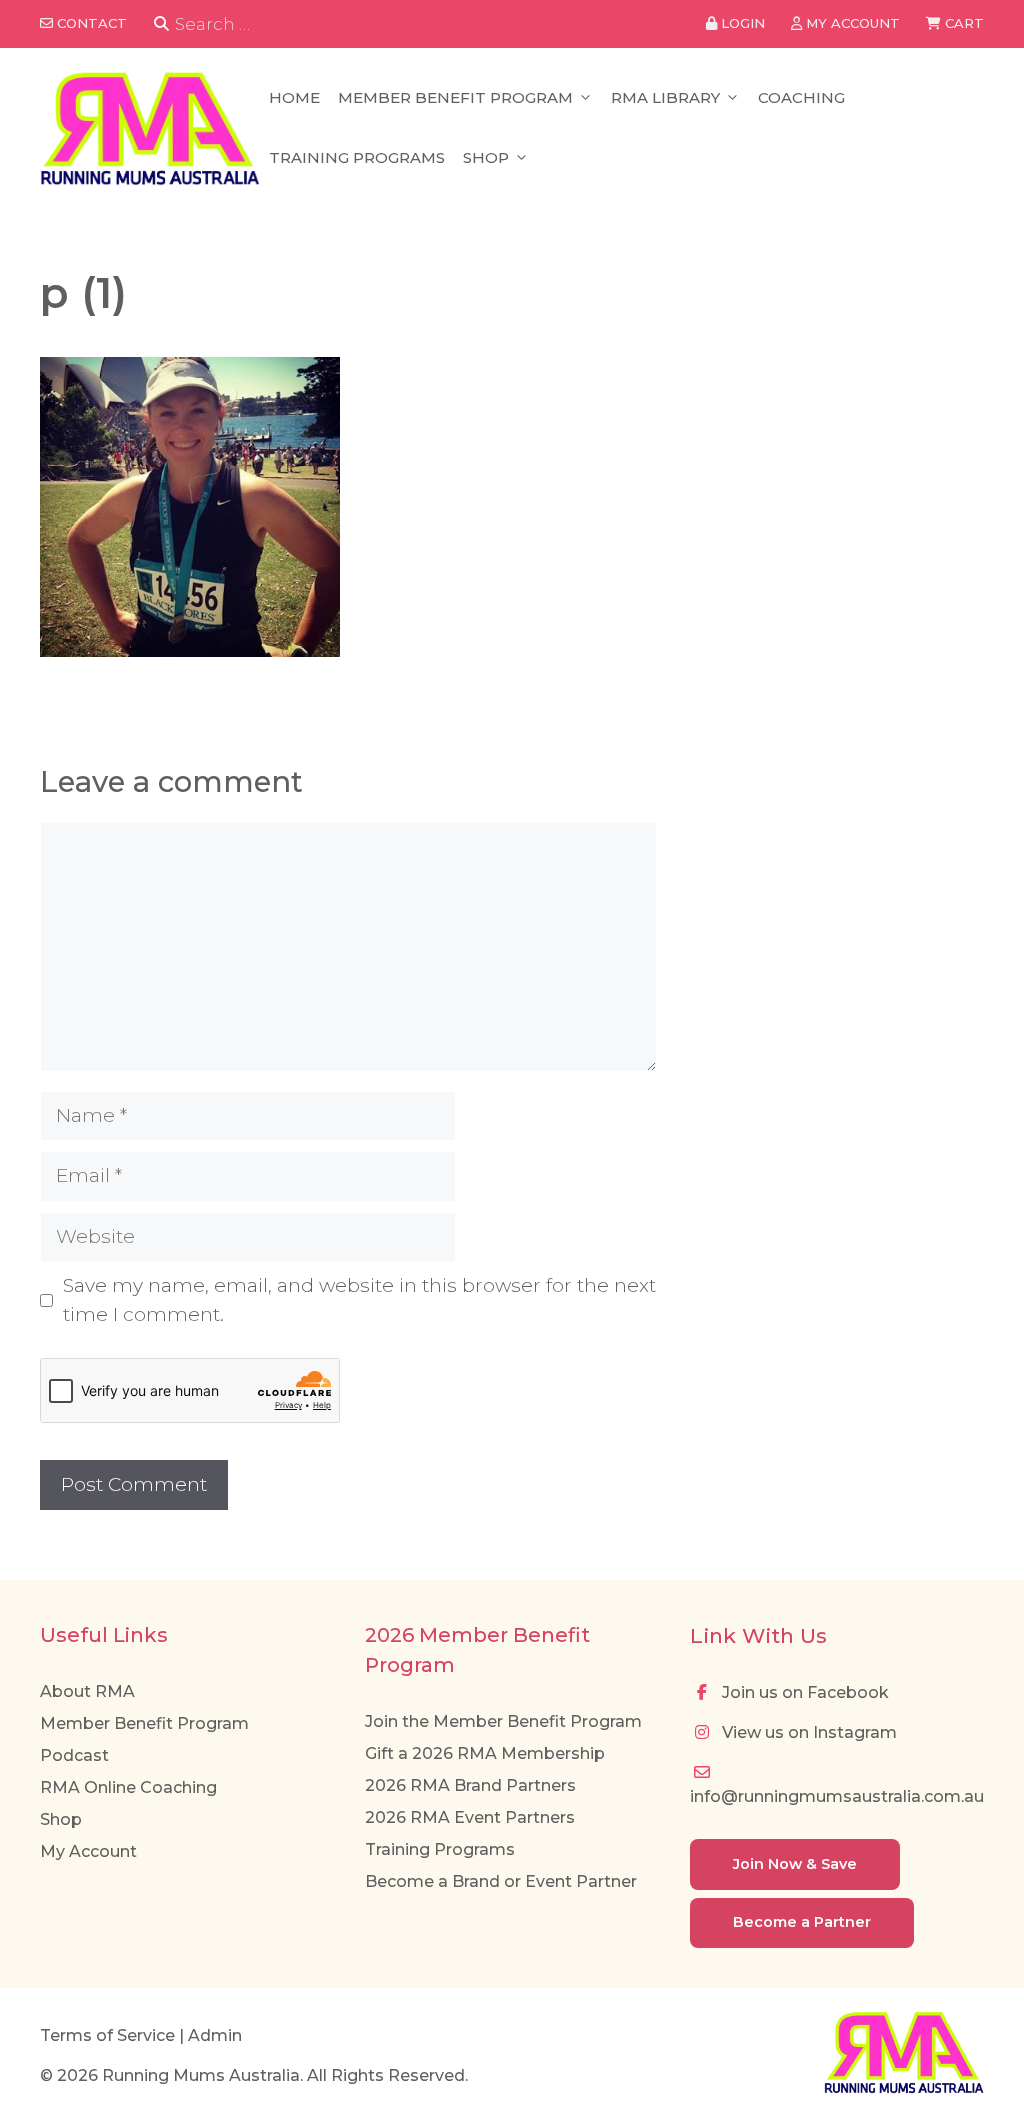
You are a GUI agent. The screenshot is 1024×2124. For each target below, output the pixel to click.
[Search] (161, 24)
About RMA (87, 1691)
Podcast (74, 1755)
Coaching (801, 97)
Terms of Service (107, 2035)
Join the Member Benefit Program (503, 1721)
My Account (88, 1851)
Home (294, 97)
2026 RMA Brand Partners (470, 1785)
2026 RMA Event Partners (470, 1817)
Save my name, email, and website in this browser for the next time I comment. (359, 1300)
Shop (486, 157)
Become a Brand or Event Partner (501, 1881)
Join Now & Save (795, 1864)
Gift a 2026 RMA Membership (485, 1753)
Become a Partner (802, 1922)
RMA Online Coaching (128, 1787)
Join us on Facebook (803, 1692)
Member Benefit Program (455, 97)
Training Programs (357, 157)
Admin (215, 2035)
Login (741, 23)
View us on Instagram (807, 1732)
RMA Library (665, 97)
